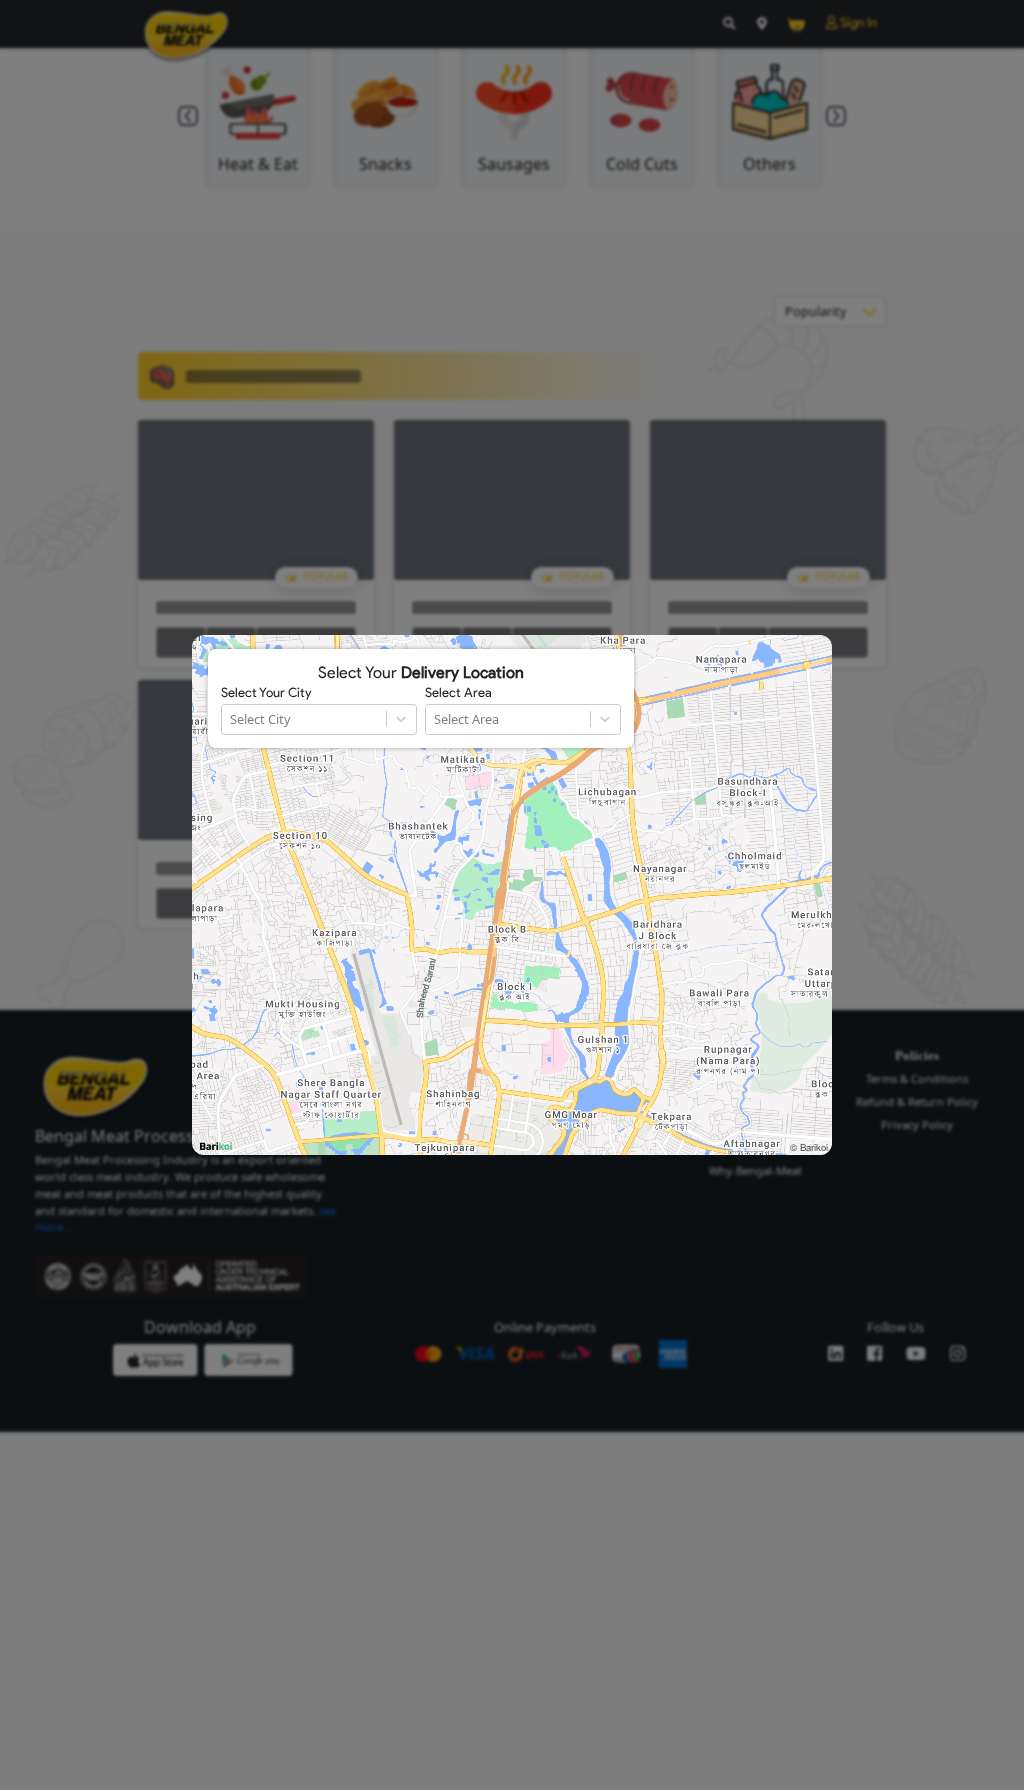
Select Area (458, 693)
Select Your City (266, 693)
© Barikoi (809, 1147)
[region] (512, 895)
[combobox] (231, 719)
